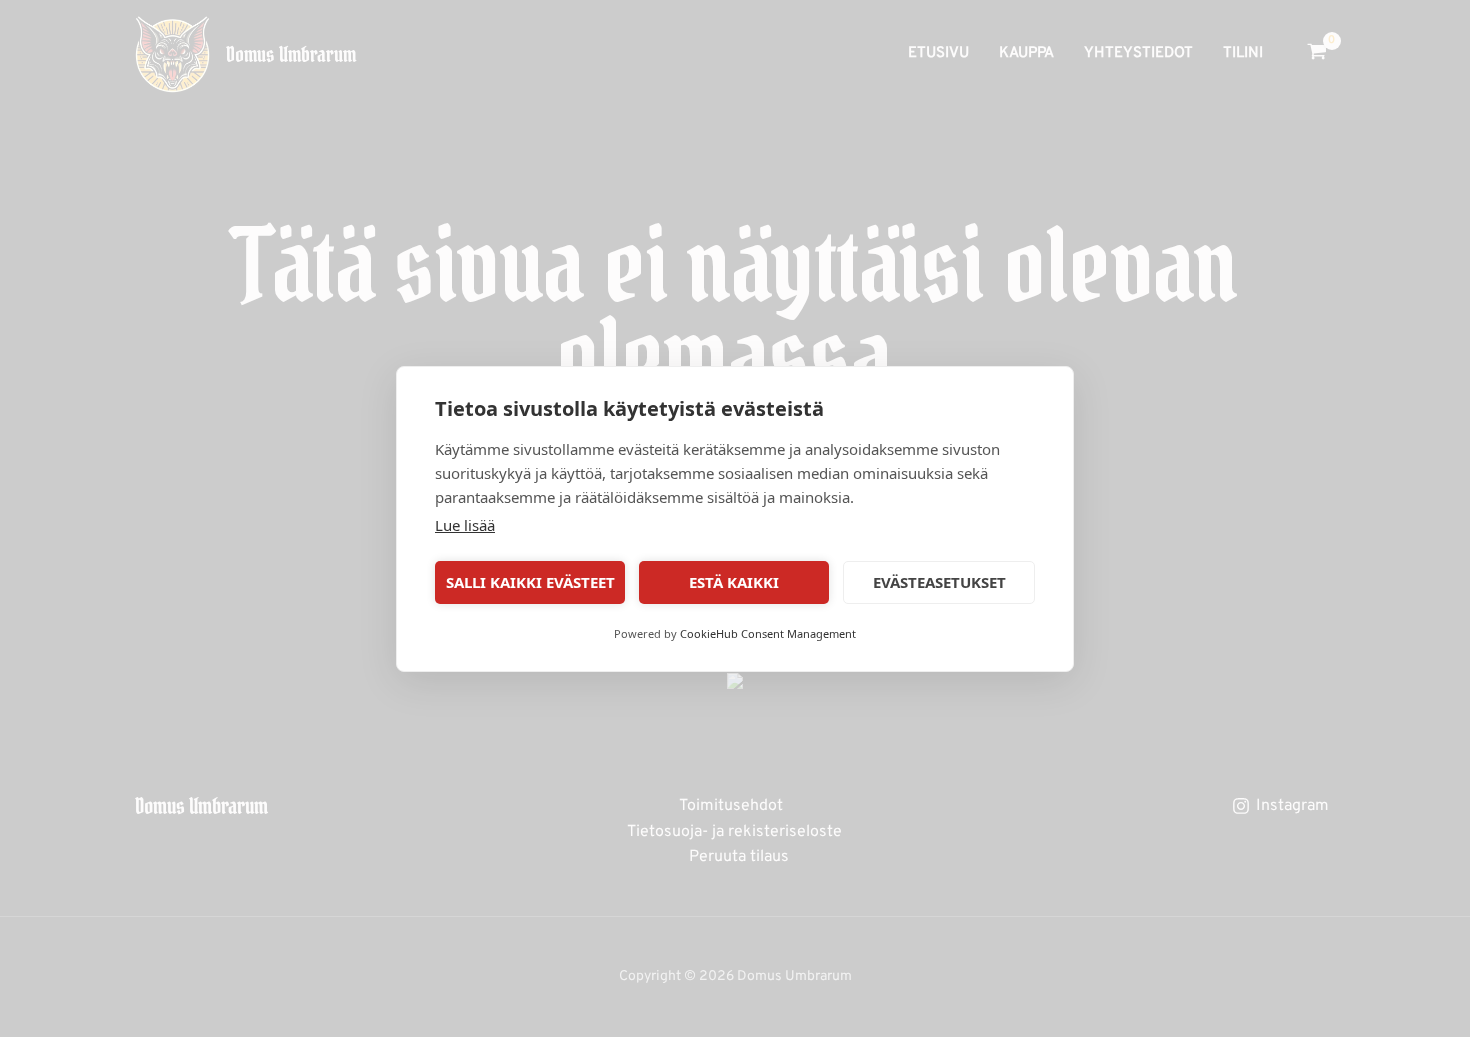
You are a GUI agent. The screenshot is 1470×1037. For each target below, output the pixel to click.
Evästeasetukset (939, 582)
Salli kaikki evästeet (530, 582)
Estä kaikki (734, 582)
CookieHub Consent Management (768, 633)
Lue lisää (465, 525)
